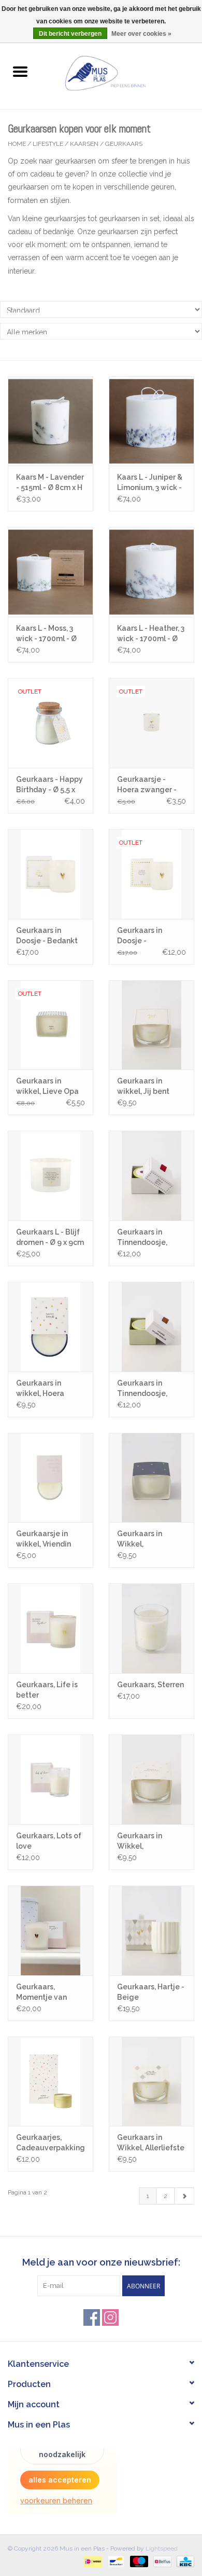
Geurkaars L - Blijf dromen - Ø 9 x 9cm (50, 1237)
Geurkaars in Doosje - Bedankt (47, 936)
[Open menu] (20, 71)
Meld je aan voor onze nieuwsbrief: (101, 2262)
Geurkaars (124, 144)
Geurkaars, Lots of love (49, 1841)
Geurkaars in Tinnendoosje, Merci (142, 1238)
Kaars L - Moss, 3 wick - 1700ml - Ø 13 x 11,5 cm (46, 634)
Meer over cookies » (141, 34)
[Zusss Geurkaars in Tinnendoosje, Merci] (151, 1176)
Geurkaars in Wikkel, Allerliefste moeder (151, 2143)
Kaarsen (84, 144)
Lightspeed (162, 2548)
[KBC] (184, 2561)
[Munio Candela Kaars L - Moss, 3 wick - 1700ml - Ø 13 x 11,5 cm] (51, 572)
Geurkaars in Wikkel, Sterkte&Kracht (145, 1841)
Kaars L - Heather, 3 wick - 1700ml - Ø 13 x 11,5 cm (151, 634)
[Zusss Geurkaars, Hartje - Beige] (151, 1930)
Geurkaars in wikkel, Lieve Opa (47, 1086)
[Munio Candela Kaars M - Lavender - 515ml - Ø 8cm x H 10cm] (51, 421)
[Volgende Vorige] (184, 2196)
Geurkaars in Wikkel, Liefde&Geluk (142, 1539)
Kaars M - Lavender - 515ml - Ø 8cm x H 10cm (50, 483)
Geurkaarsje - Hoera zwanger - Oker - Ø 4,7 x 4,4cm (147, 785)
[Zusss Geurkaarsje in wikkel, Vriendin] (51, 1478)
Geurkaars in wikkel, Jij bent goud (143, 1087)
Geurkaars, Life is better (47, 1690)
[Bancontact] (115, 2561)
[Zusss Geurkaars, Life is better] (51, 1628)
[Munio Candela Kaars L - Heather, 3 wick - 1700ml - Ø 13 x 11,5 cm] (151, 572)
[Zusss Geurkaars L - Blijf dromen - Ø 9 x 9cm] (51, 1176)
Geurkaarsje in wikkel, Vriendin (44, 1539)
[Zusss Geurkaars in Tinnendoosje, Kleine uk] (151, 1327)
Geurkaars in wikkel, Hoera (40, 1388)
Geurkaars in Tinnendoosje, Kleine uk (142, 1389)
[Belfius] (161, 2561)
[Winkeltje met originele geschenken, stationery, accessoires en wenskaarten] (121, 72)
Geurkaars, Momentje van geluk (41, 1992)
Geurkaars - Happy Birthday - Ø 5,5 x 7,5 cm (49, 785)
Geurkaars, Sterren (150, 1685)
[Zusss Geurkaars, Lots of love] (51, 1779)
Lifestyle (48, 144)
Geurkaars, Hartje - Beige (151, 1992)
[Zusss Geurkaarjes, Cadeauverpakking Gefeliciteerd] (51, 2082)
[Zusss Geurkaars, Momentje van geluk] (51, 1930)
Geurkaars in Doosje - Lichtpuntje (140, 936)
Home (17, 144)
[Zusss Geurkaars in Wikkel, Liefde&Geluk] (151, 1478)
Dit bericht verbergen (70, 34)
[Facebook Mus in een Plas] (92, 2317)
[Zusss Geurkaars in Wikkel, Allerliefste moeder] (151, 2082)
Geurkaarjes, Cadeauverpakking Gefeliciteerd (51, 2143)
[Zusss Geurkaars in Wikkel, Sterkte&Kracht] (151, 1779)
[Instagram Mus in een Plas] (110, 2317)
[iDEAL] (92, 2561)
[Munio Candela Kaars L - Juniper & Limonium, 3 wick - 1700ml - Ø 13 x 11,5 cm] (151, 421)
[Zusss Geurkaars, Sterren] (151, 1628)
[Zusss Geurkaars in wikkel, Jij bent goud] (151, 1025)
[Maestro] (138, 2561)
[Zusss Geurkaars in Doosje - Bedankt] (51, 874)
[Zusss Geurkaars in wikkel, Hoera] (51, 1327)
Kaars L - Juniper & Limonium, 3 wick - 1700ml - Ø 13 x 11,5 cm (150, 483)
